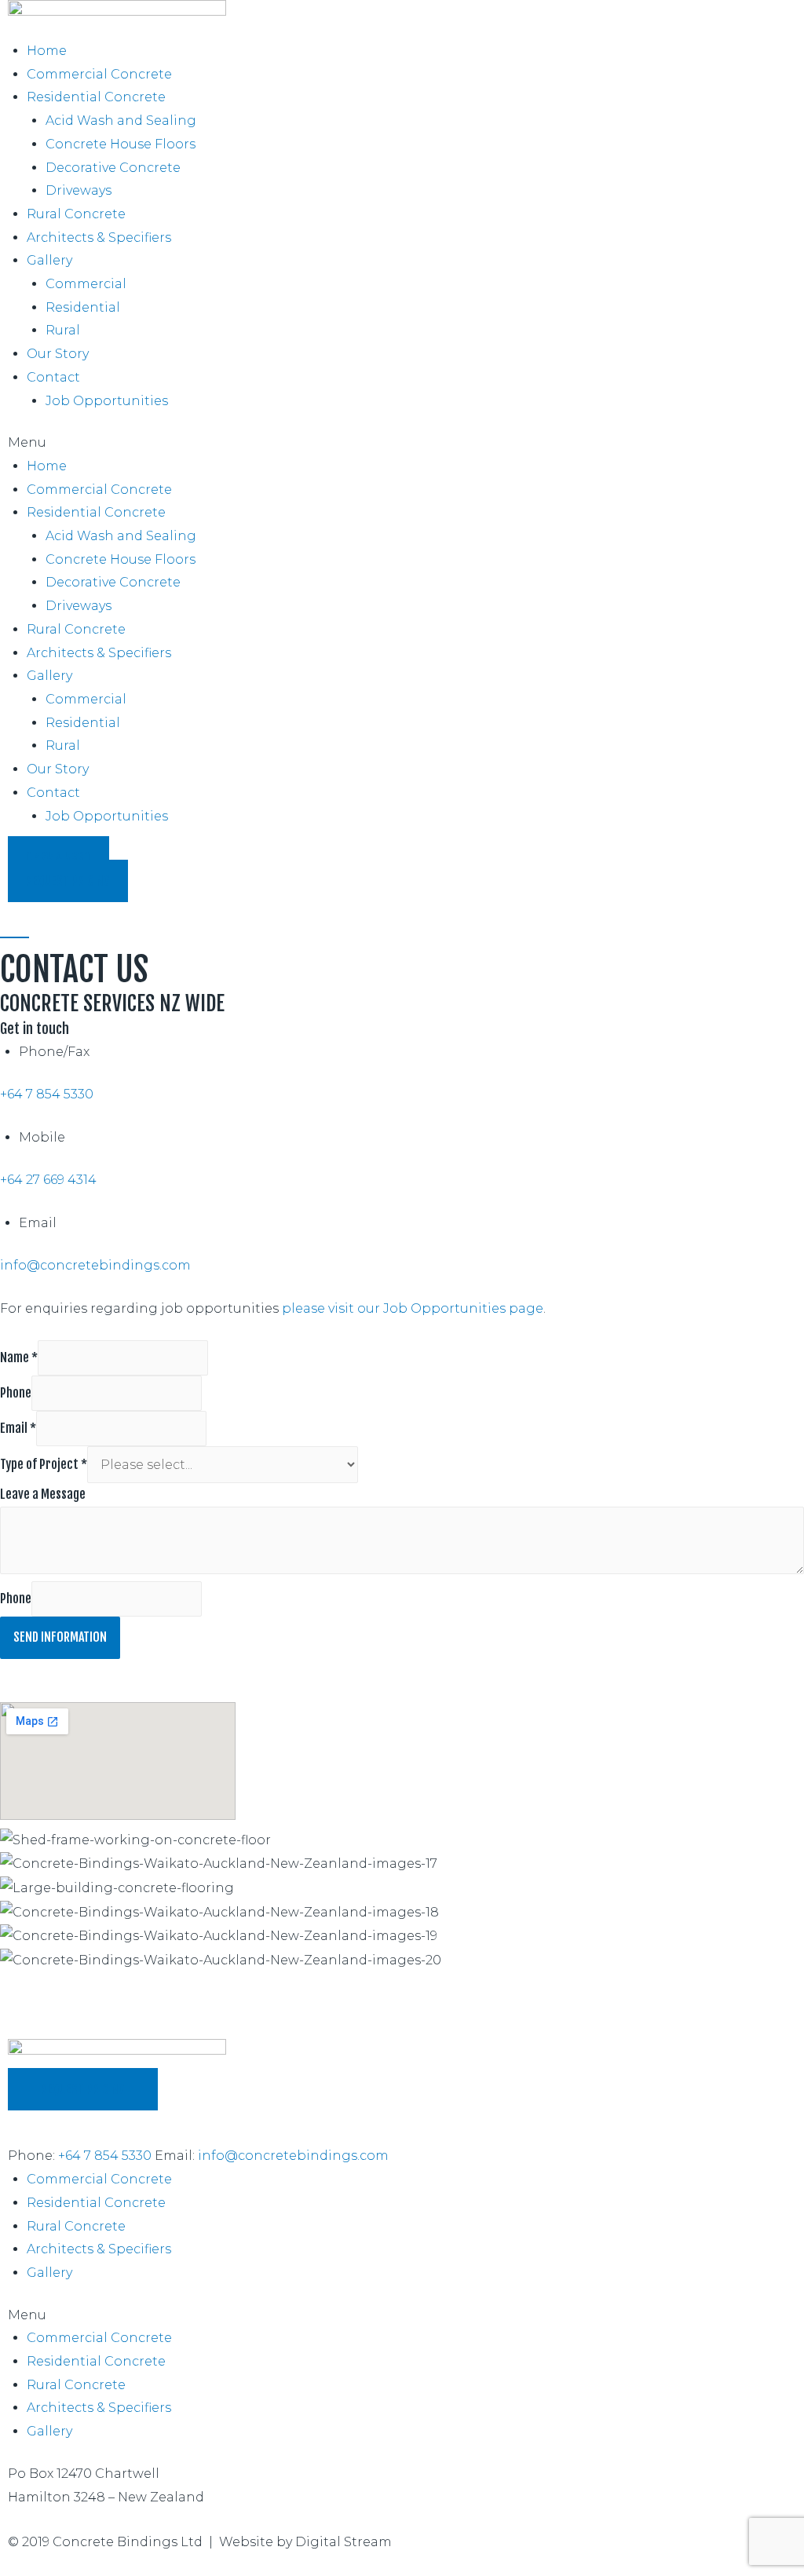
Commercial (86, 284)
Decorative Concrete (113, 168)
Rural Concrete (76, 214)
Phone (16, 1393)
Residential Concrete (96, 97)
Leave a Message (43, 1494)
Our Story (58, 354)
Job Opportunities (107, 401)
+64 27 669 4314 (48, 1180)
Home (47, 51)
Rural (63, 330)
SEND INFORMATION (60, 1637)
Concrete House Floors (121, 144)
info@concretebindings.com (95, 1265)
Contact (53, 377)
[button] (402, 443)
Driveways (79, 190)
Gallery (49, 260)
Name (19, 1357)
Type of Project (44, 1464)
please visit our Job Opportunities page (413, 1308)
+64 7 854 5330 (47, 1094)
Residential (83, 307)
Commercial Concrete (99, 74)
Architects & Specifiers (99, 238)
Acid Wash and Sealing (121, 121)
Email (18, 1428)
